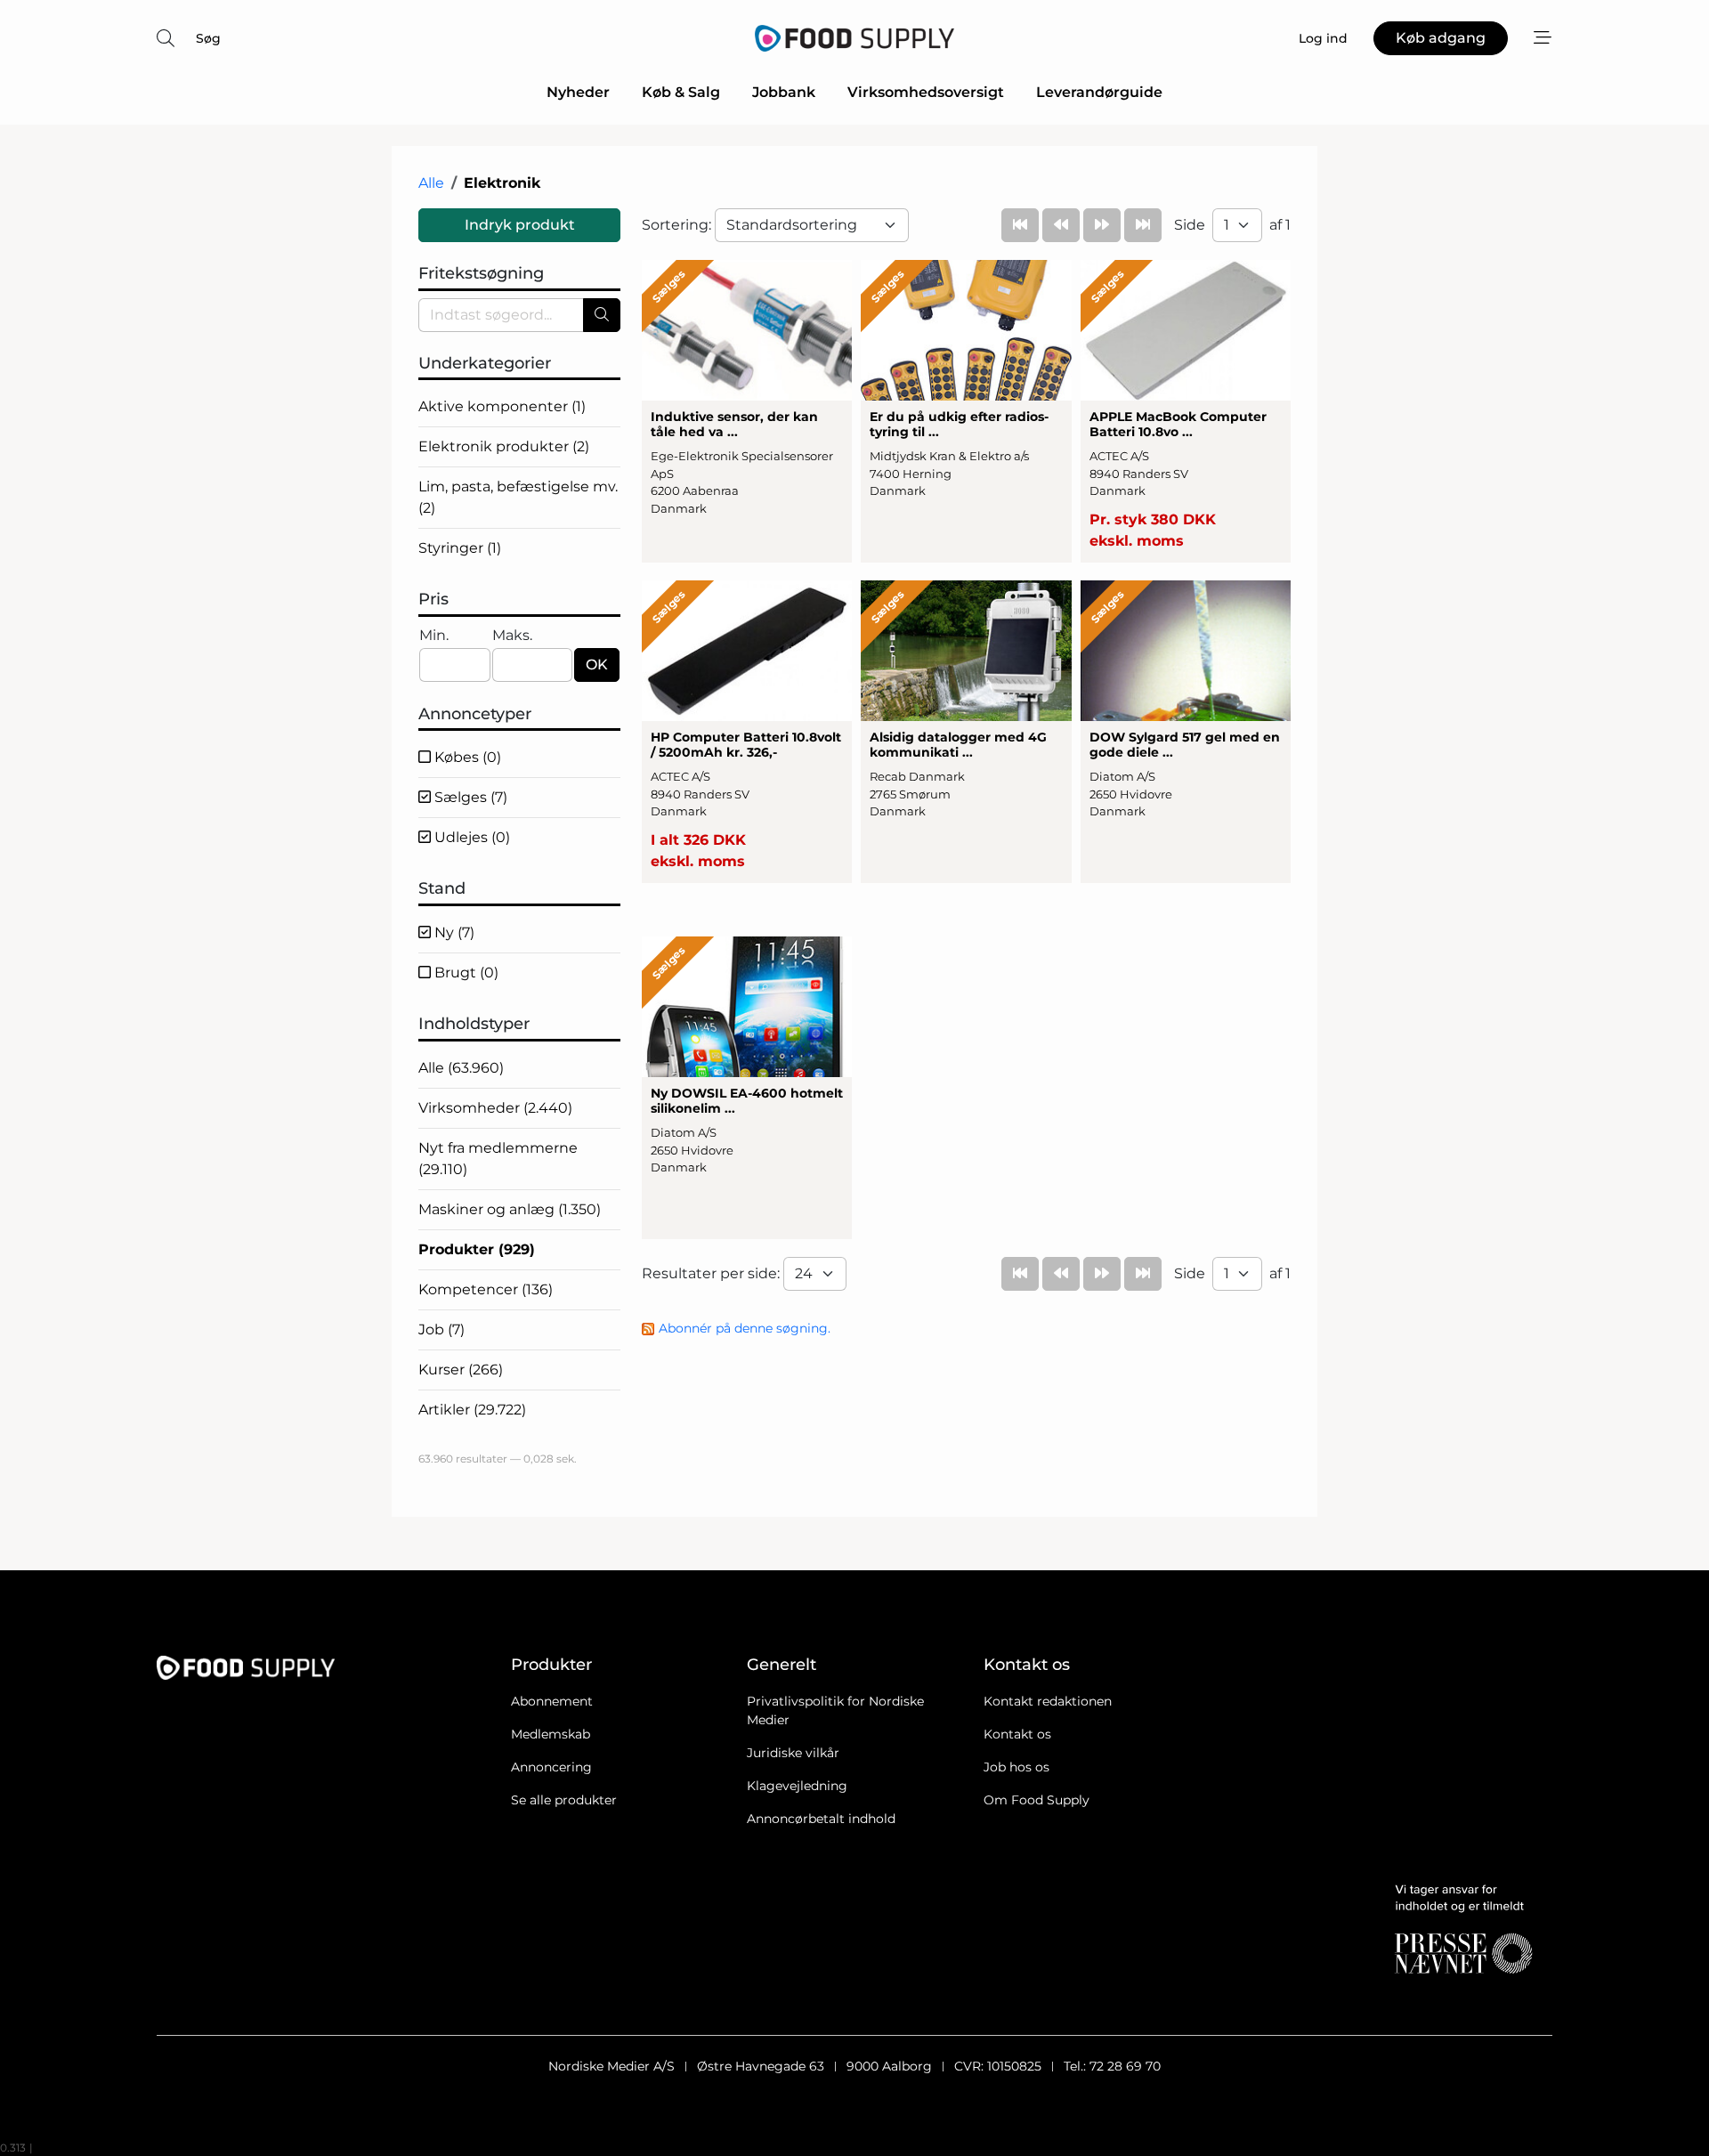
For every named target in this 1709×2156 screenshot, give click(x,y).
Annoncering (551, 1767)
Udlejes (470, 837)
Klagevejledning (797, 1786)
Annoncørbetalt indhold (821, 1819)
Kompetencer (486, 1289)
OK (597, 665)
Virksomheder (495, 1108)
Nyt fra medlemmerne (498, 1159)
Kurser (461, 1370)
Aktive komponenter (502, 406)
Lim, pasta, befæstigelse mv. (518, 497)
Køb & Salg (681, 92)
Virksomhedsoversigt (926, 92)
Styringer (460, 548)
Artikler (472, 1410)
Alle (431, 183)
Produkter (477, 1249)
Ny (453, 932)
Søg (208, 38)
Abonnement (552, 1701)
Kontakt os (1017, 1734)
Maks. (512, 635)
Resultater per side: (713, 1273)
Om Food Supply (1037, 1800)
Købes (466, 757)
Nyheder (578, 92)
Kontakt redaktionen (1048, 1701)
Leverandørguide (1099, 92)
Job (441, 1329)
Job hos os (1016, 1767)
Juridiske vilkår (793, 1753)
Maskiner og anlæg (510, 1209)
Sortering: (678, 225)
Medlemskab (551, 1734)
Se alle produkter (564, 1800)
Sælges (469, 797)
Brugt (465, 973)
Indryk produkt (520, 225)
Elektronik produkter (504, 446)
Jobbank (784, 92)
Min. (434, 635)
